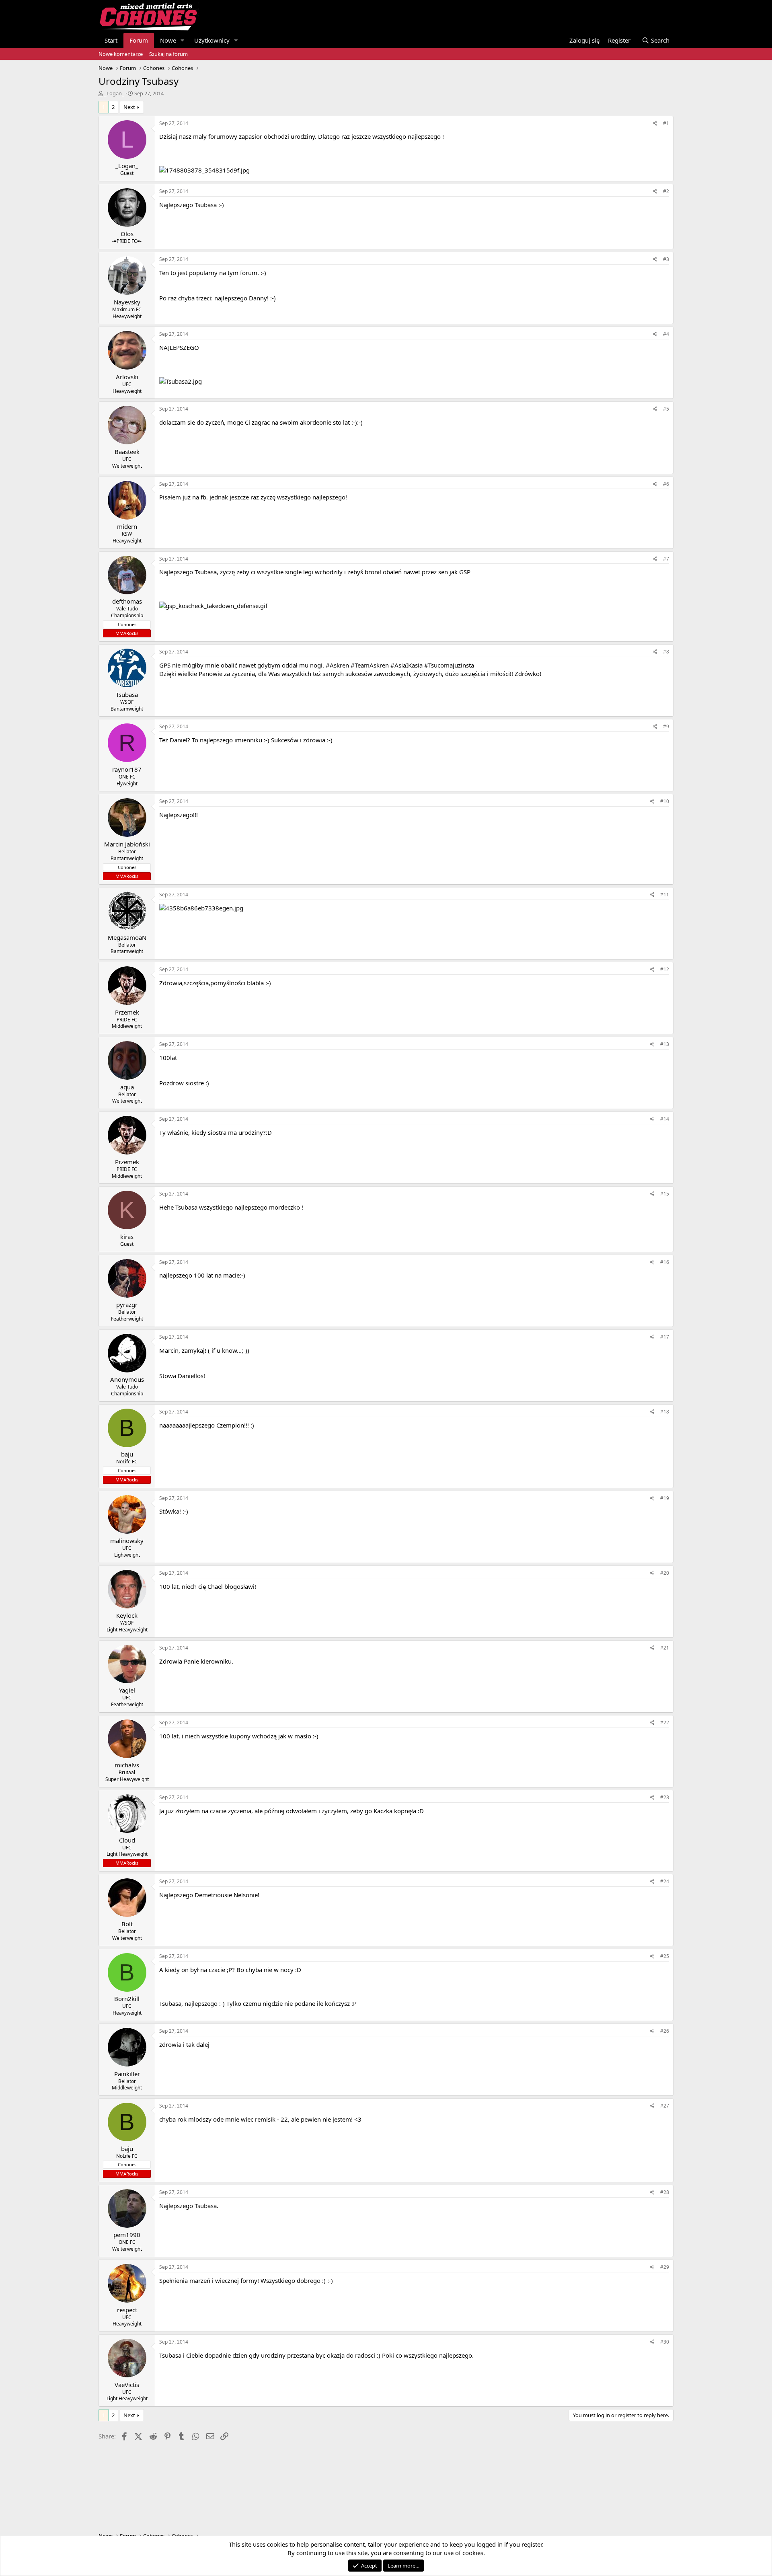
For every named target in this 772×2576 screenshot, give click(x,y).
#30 (665, 2342)
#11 (665, 895)
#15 (665, 1194)
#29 (665, 2267)
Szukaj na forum (168, 54)
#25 (665, 1956)
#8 (666, 652)
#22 (665, 1722)
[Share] (655, 124)
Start (111, 40)
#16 (665, 1262)
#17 (665, 1337)
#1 (666, 123)
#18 (665, 1412)
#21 (665, 1648)
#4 (666, 334)
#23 (665, 1797)
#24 (665, 1881)
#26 (665, 2031)
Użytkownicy (212, 40)
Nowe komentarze (121, 54)
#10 (665, 801)
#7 (666, 559)
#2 (666, 191)
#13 (665, 1044)
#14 (665, 1119)
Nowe (168, 40)
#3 (666, 259)
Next (129, 107)
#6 (666, 484)
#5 (666, 409)
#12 (665, 969)
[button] (183, 40)
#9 (666, 726)
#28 (665, 2192)
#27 (665, 2106)
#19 (665, 1498)
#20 (665, 1573)
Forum (139, 40)
